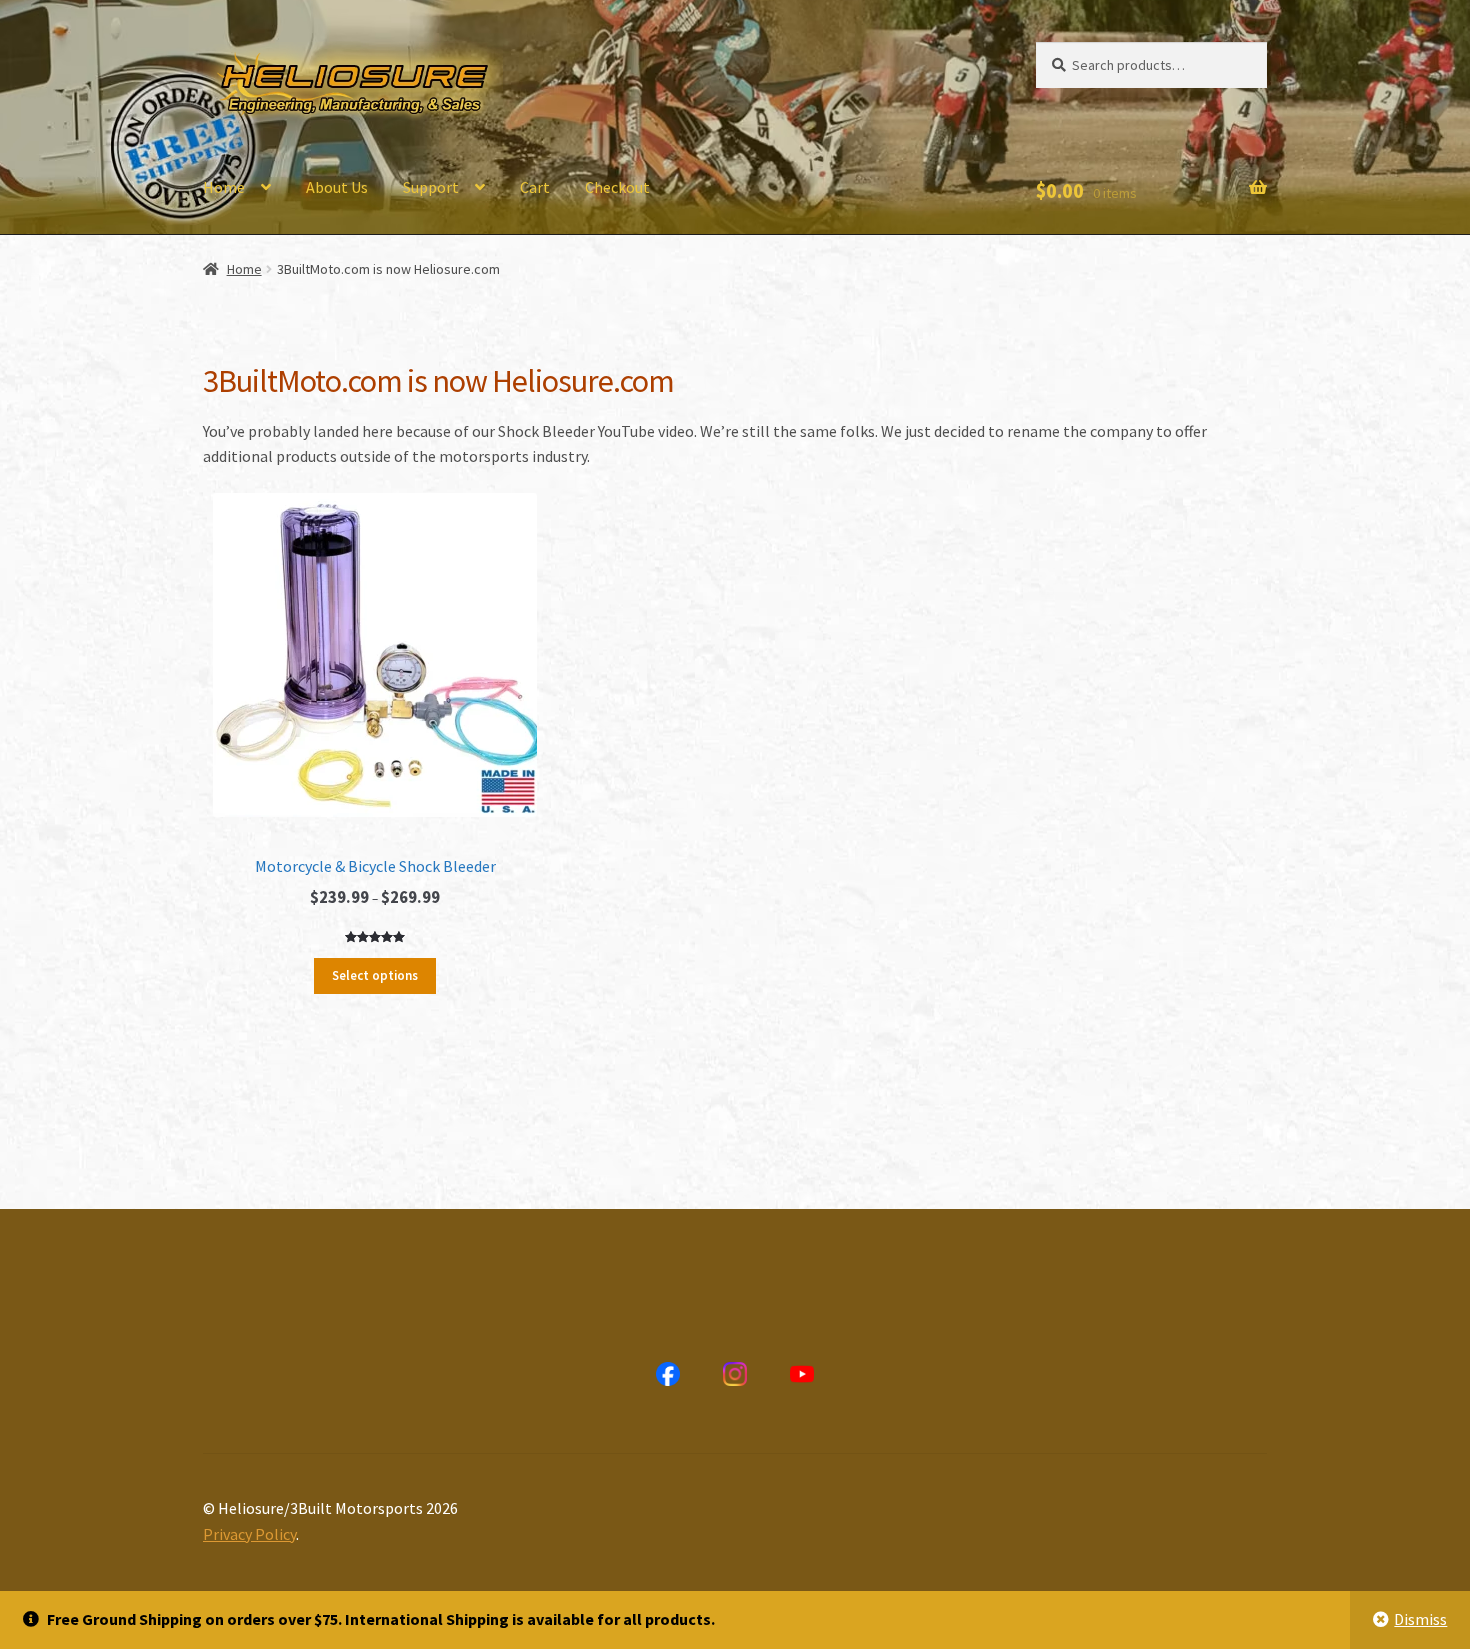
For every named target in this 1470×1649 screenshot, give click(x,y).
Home (224, 187)
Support (431, 187)
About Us (337, 187)
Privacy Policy (249, 1534)
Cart (535, 187)
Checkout (617, 187)
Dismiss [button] (1420, 1619)
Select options (375, 975)
